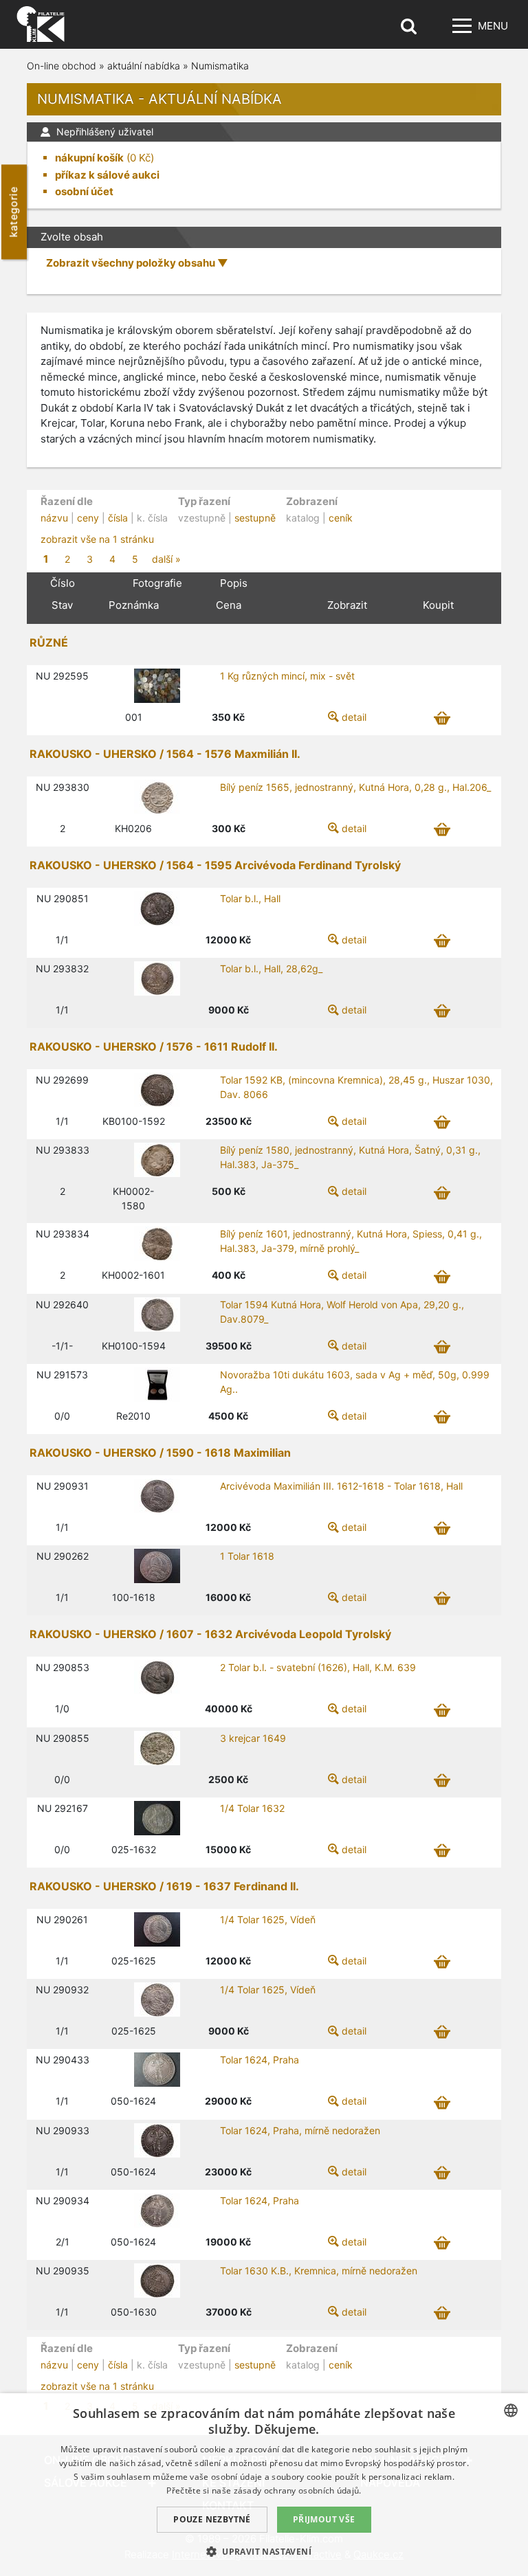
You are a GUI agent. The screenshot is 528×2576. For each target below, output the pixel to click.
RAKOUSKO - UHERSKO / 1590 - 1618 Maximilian (160, 1453)
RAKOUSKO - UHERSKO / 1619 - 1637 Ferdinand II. (164, 1886)
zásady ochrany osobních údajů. (298, 2490)
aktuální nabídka (144, 66)
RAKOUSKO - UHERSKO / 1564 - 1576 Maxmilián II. (165, 754)
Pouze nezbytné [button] (212, 2519)
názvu (54, 518)
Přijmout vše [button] (324, 2519)
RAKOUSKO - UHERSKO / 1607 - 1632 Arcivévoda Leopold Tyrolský (210, 1634)
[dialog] (264, 2485)
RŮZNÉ (49, 642)
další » (166, 559)
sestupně (255, 518)
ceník (341, 518)
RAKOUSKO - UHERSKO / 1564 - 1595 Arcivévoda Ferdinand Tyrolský (215, 865)
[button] (264, 2551)
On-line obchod (62, 66)
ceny (88, 518)
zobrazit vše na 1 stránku (97, 539)
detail (354, 717)
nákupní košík (89, 158)
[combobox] (511, 2410)
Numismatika (220, 66)
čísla (118, 518)
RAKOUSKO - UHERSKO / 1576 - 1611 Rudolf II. (154, 1046)
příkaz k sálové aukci (107, 175)
